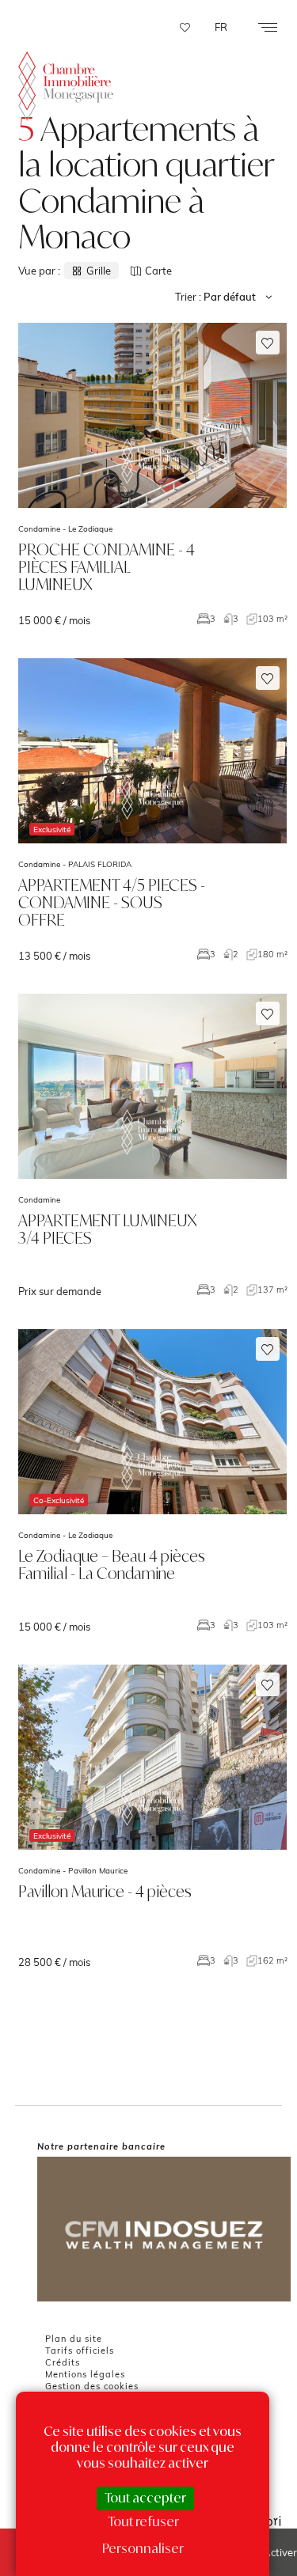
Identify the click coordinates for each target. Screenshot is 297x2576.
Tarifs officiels (80, 2351)
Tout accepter (145, 2498)
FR (221, 27)
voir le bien (153, 475)
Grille (99, 271)
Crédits (63, 2362)
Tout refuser (143, 2521)
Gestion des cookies (92, 2386)
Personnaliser (143, 2548)
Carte (158, 271)
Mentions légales (85, 2374)
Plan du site (74, 2339)
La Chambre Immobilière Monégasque (66, 87)
